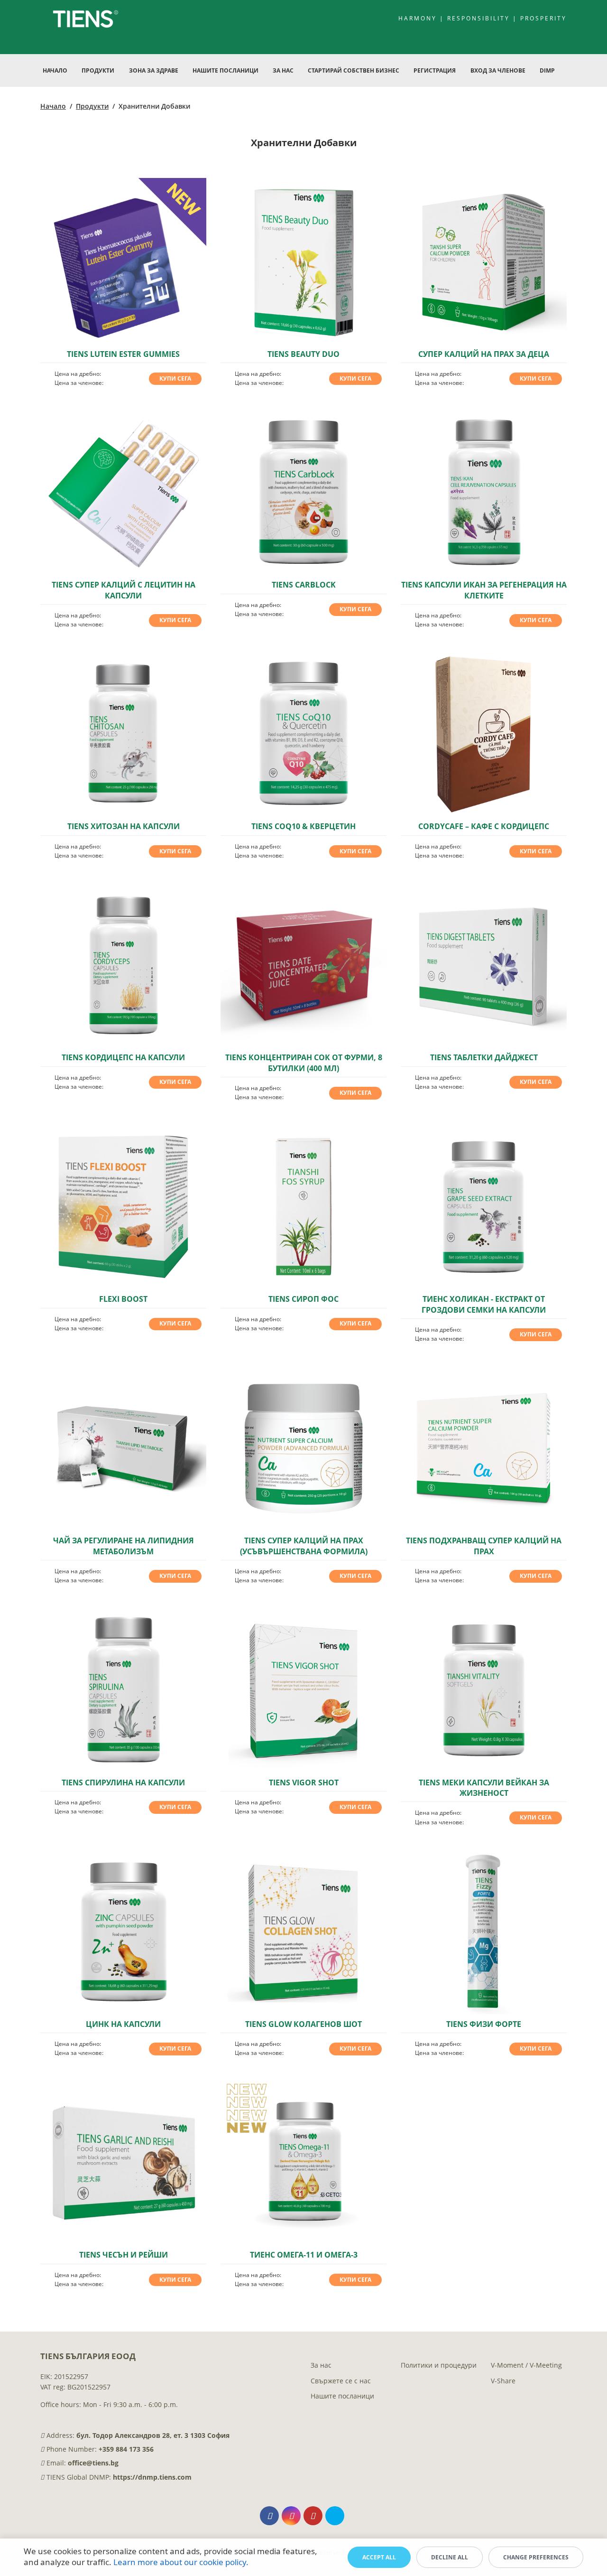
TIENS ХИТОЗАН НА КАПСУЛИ (124, 826)
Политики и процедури (439, 2365)
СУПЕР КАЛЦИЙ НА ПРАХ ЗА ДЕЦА (484, 354)
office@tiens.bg (93, 2463)
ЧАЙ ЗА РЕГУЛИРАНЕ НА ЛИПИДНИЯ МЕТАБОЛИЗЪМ (124, 1546)
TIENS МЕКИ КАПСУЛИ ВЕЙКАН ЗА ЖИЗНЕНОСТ (484, 1788)
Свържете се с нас (341, 2381)
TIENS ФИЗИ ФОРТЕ (484, 2024)
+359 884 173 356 (126, 2449)
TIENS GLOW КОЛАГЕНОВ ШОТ (303, 2024)
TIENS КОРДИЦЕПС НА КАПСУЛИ (123, 1057)
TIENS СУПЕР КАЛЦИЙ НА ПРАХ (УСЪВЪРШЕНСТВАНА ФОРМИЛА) (304, 1546)
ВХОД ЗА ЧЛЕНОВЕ (498, 70)
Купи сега (175, 378)
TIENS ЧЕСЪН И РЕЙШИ (124, 2255)
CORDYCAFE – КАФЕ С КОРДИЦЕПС (484, 826)
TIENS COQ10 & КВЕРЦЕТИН (303, 826)
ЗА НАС (283, 70)
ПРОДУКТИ (98, 70)
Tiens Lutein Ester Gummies (123, 354)
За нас (321, 2365)
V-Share (503, 2381)
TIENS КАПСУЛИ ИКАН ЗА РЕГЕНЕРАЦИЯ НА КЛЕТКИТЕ (484, 590)
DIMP (547, 70)
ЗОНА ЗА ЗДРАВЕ (154, 70)
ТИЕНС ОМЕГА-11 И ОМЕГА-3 (304, 2255)
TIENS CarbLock (304, 585)
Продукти (92, 106)
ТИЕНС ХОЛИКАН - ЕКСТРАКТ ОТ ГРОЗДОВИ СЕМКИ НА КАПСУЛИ (484, 1304)
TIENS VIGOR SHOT (304, 1783)
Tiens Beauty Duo (303, 354)
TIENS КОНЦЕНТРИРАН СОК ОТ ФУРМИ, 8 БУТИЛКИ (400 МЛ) (304, 1063)
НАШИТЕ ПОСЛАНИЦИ (225, 70)
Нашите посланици (342, 2396)
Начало (55, 70)
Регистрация (435, 70)
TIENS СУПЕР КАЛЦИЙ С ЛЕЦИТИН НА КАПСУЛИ (124, 590)
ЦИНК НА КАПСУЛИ (123, 2024)
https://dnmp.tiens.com (152, 2477)
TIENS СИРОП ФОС (303, 1299)
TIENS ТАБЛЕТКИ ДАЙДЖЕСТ (484, 1057)
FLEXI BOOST (123, 1299)
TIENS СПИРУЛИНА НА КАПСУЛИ (123, 1783)
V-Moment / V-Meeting (526, 2365)
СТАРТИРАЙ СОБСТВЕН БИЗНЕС (354, 70)
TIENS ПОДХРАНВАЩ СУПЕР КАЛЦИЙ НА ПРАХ (484, 1546)
